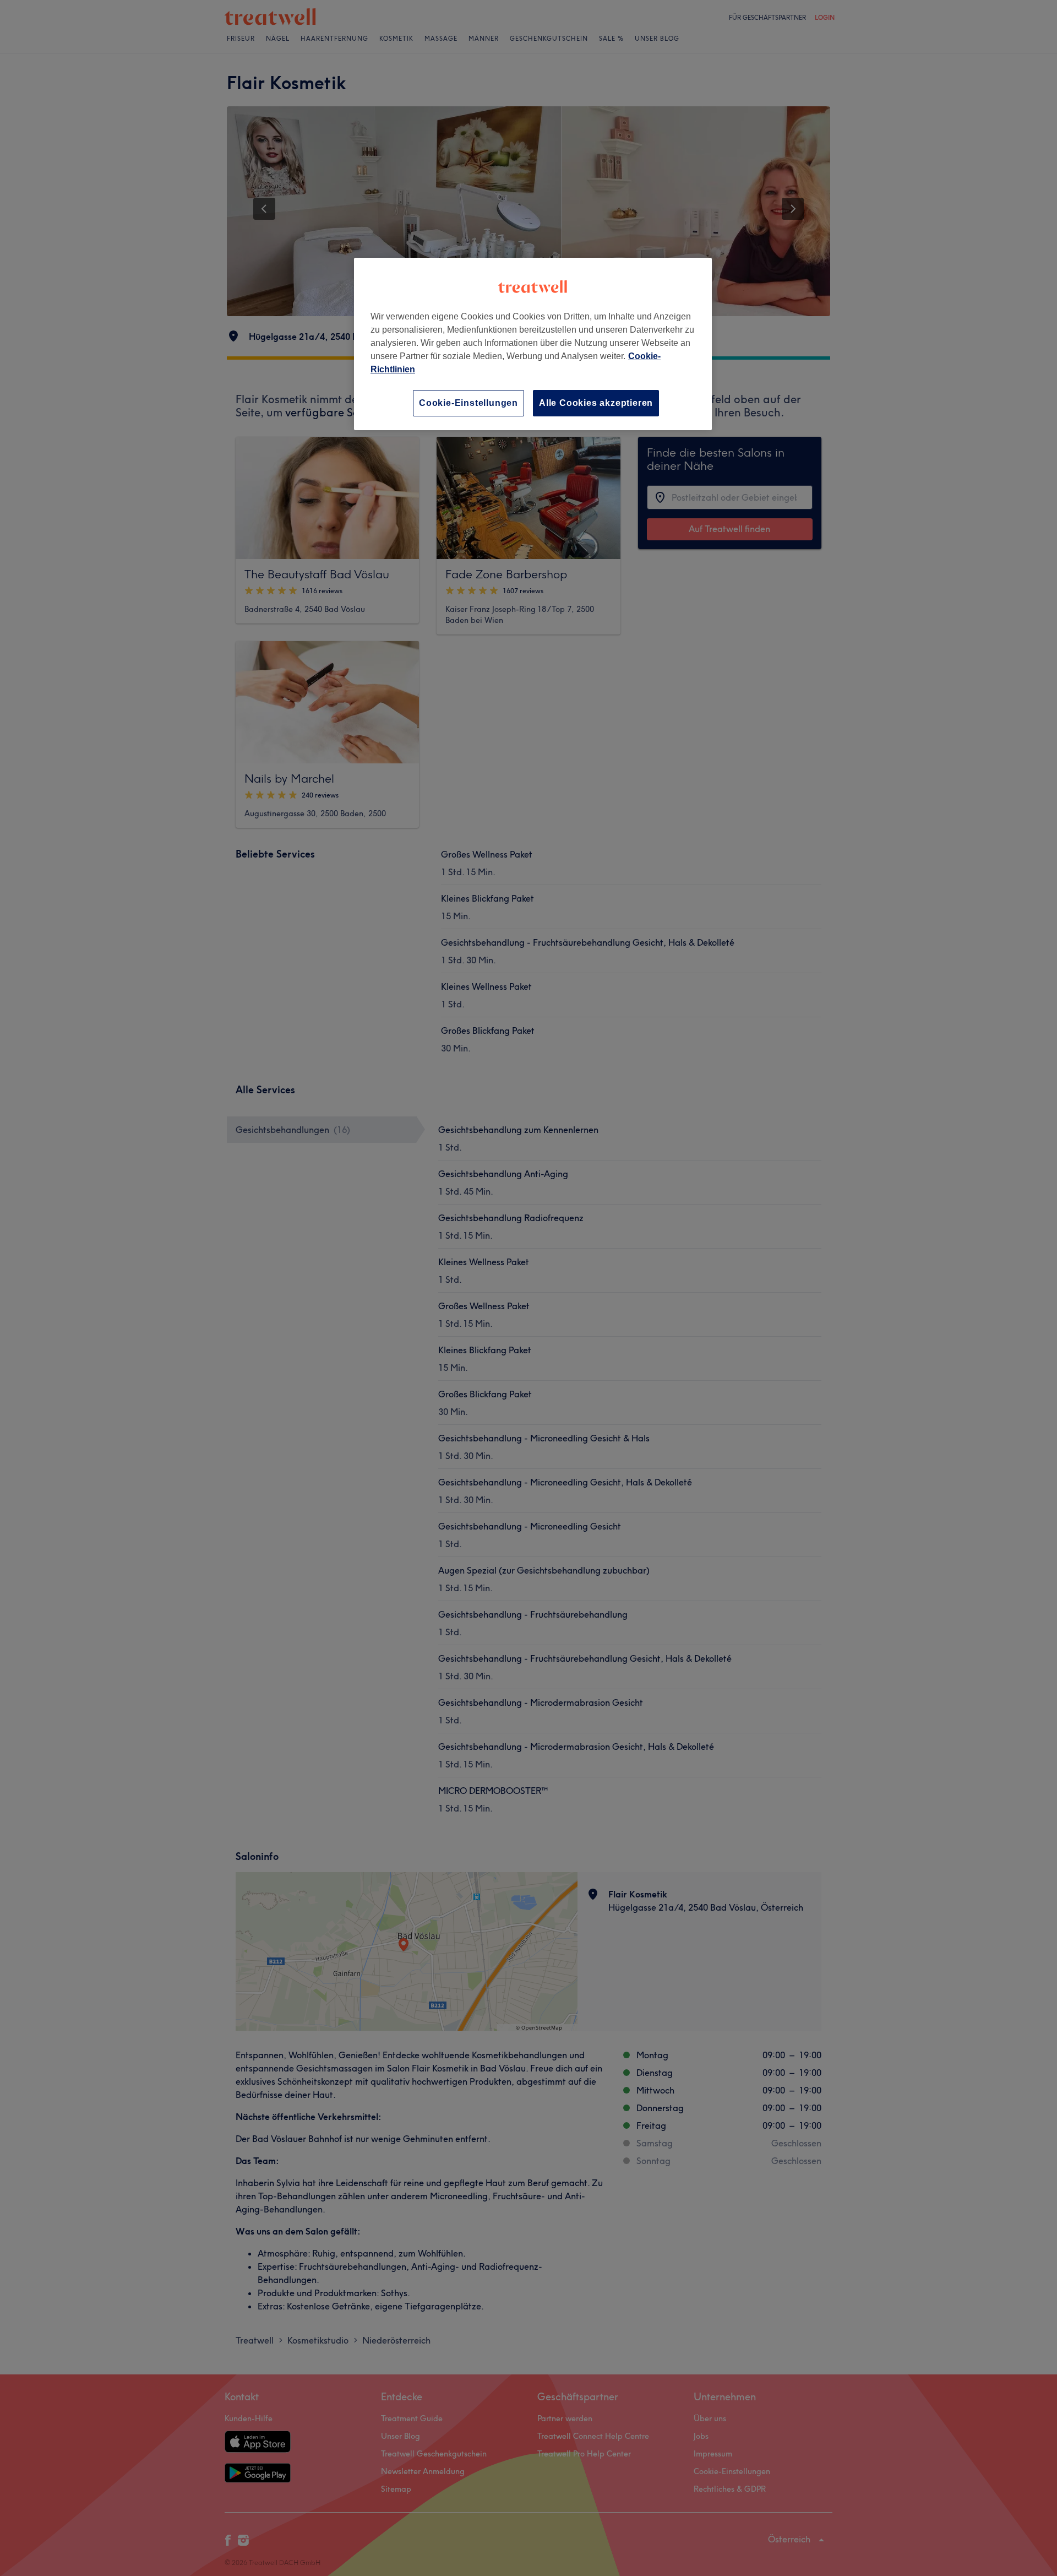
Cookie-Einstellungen (468, 403)
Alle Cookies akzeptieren (596, 403)
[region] (533, 344)
